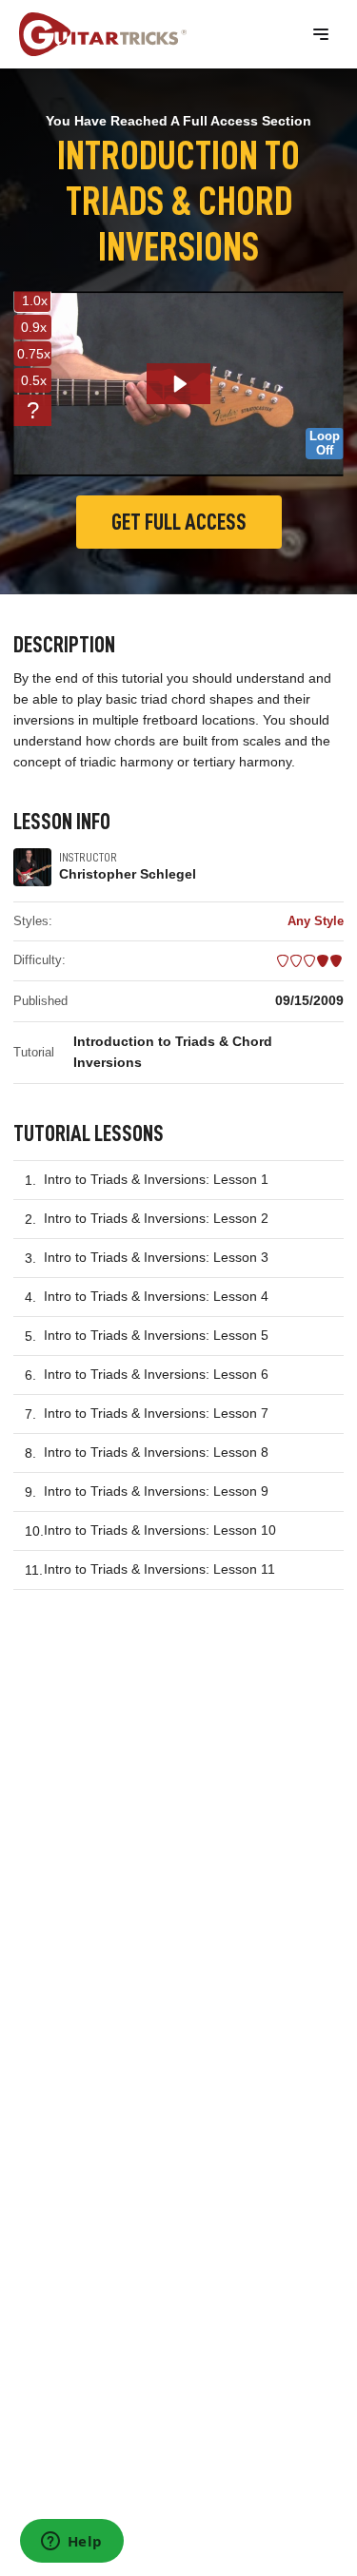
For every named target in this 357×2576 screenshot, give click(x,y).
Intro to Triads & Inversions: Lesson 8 (156, 1452)
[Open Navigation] (321, 34)
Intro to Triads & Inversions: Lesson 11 (159, 1569)
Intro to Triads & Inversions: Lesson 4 (156, 1296)
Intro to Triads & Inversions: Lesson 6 (156, 1374)
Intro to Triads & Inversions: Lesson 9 (156, 1491)
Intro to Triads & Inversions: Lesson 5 (156, 1335)
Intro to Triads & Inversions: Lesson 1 (156, 1179)
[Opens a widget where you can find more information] (71, 2543)
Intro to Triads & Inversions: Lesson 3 (156, 1257)
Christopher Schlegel (128, 874)
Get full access (179, 522)
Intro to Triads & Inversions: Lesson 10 (160, 1530)
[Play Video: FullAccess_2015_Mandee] (179, 384)
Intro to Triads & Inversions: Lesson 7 (156, 1413)
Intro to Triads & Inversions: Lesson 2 (156, 1218)
